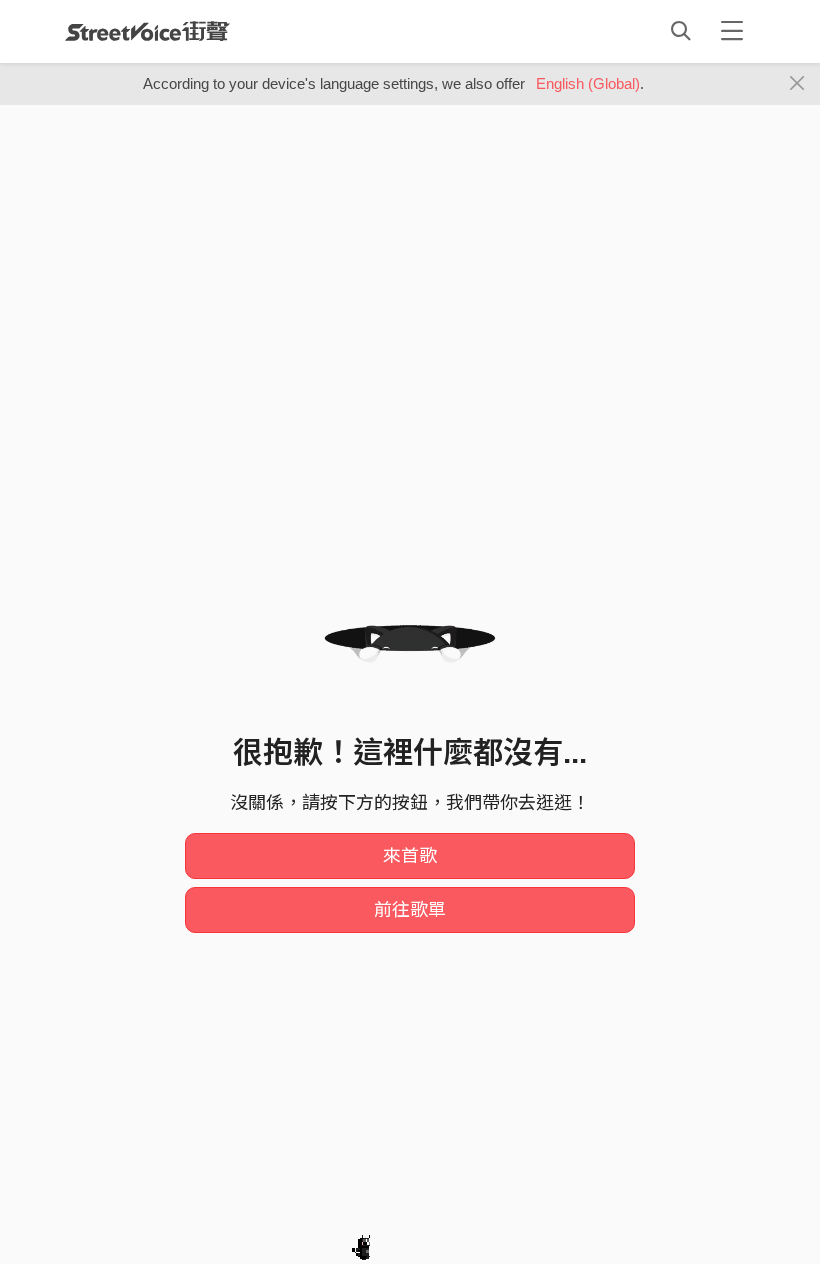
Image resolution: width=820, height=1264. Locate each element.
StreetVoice (147, 31)
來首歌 (410, 856)
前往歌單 (410, 910)
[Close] (797, 84)
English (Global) (588, 83)
